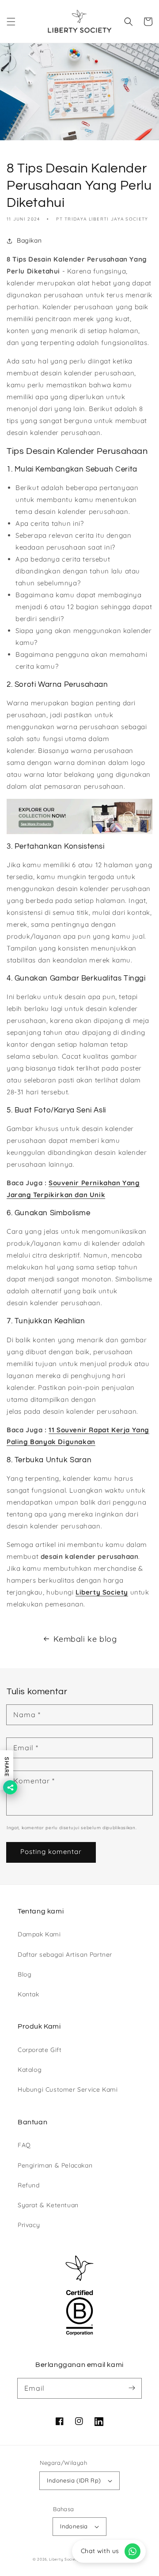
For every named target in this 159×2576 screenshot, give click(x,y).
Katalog (30, 2070)
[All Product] (79, 816)
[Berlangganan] (132, 2388)
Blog (25, 1974)
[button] (11, 22)
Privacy (29, 2225)
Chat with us (100, 2551)
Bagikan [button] (29, 240)
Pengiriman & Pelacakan (55, 2165)
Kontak (28, 1994)
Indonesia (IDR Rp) (74, 2480)
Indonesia (74, 2526)
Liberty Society (102, 1592)
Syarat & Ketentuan (48, 2205)
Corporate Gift (40, 2050)
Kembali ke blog (85, 1639)
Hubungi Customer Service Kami (68, 2089)
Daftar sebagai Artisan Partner (65, 1954)
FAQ (24, 2145)
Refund (29, 2185)
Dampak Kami (39, 1934)
